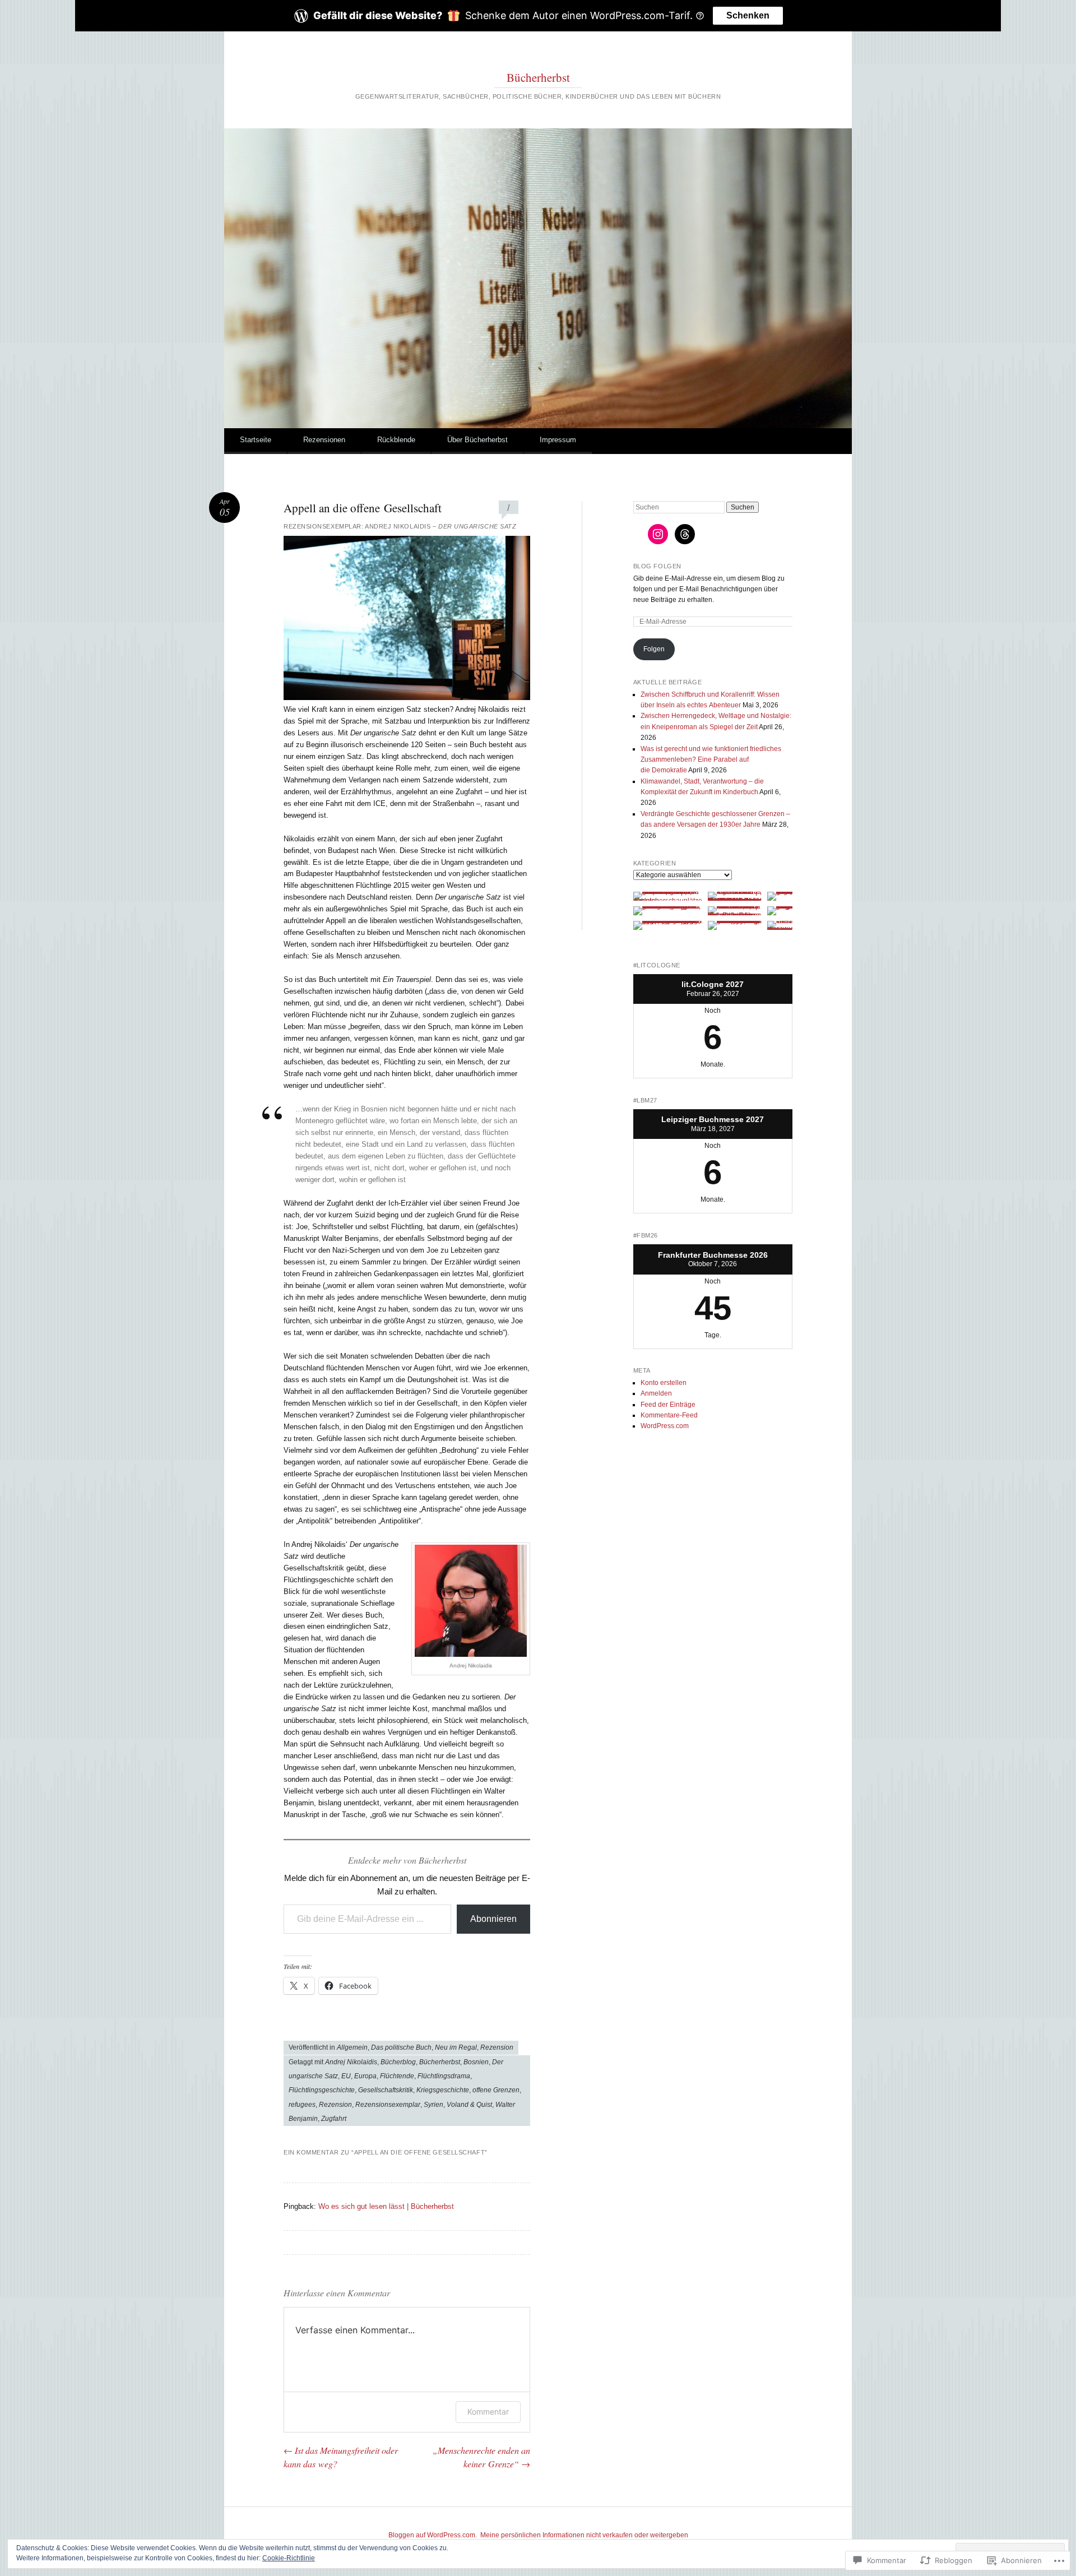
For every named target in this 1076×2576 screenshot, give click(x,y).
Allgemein (352, 2047)
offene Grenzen (496, 2090)
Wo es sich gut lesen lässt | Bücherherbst (386, 2206)
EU (346, 2076)
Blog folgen (657, 566)
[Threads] (685, 534)
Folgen (654, 649)
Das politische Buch (401, 2047)
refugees (302, 2105)
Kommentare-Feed (669, 1415)
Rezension (497, 2047)
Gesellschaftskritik (386, 2090)
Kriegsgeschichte (443, 2090)
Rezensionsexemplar (388, 2105)
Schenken (748, 15)
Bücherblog (398, 2062)
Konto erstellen (664, 1383)
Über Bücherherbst (477, 440)
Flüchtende (397, 2076)
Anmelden (656, 1393)
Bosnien (476, 2062)
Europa (365, 2076)
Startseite (256, 440)
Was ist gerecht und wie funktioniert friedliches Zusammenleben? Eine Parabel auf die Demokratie (711, 760)
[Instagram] (658, 534)
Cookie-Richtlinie (289, 2558)
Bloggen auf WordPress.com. (433, 2535)
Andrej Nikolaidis (351, 2062)
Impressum (558, 440)
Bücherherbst (538, 77)
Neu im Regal (456, 2047)
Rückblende (396, 440)
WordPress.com (665, 1426)
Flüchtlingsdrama (444, 2076)
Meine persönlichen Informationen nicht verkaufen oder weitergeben (584, 2535)
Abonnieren (493, 1919)
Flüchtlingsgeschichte (322, 2090)
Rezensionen (324, 440)
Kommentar (488, 2411)
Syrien (433, 2105)
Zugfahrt (334, 2119)
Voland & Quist (469, 2105)
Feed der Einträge (668, 1405)
